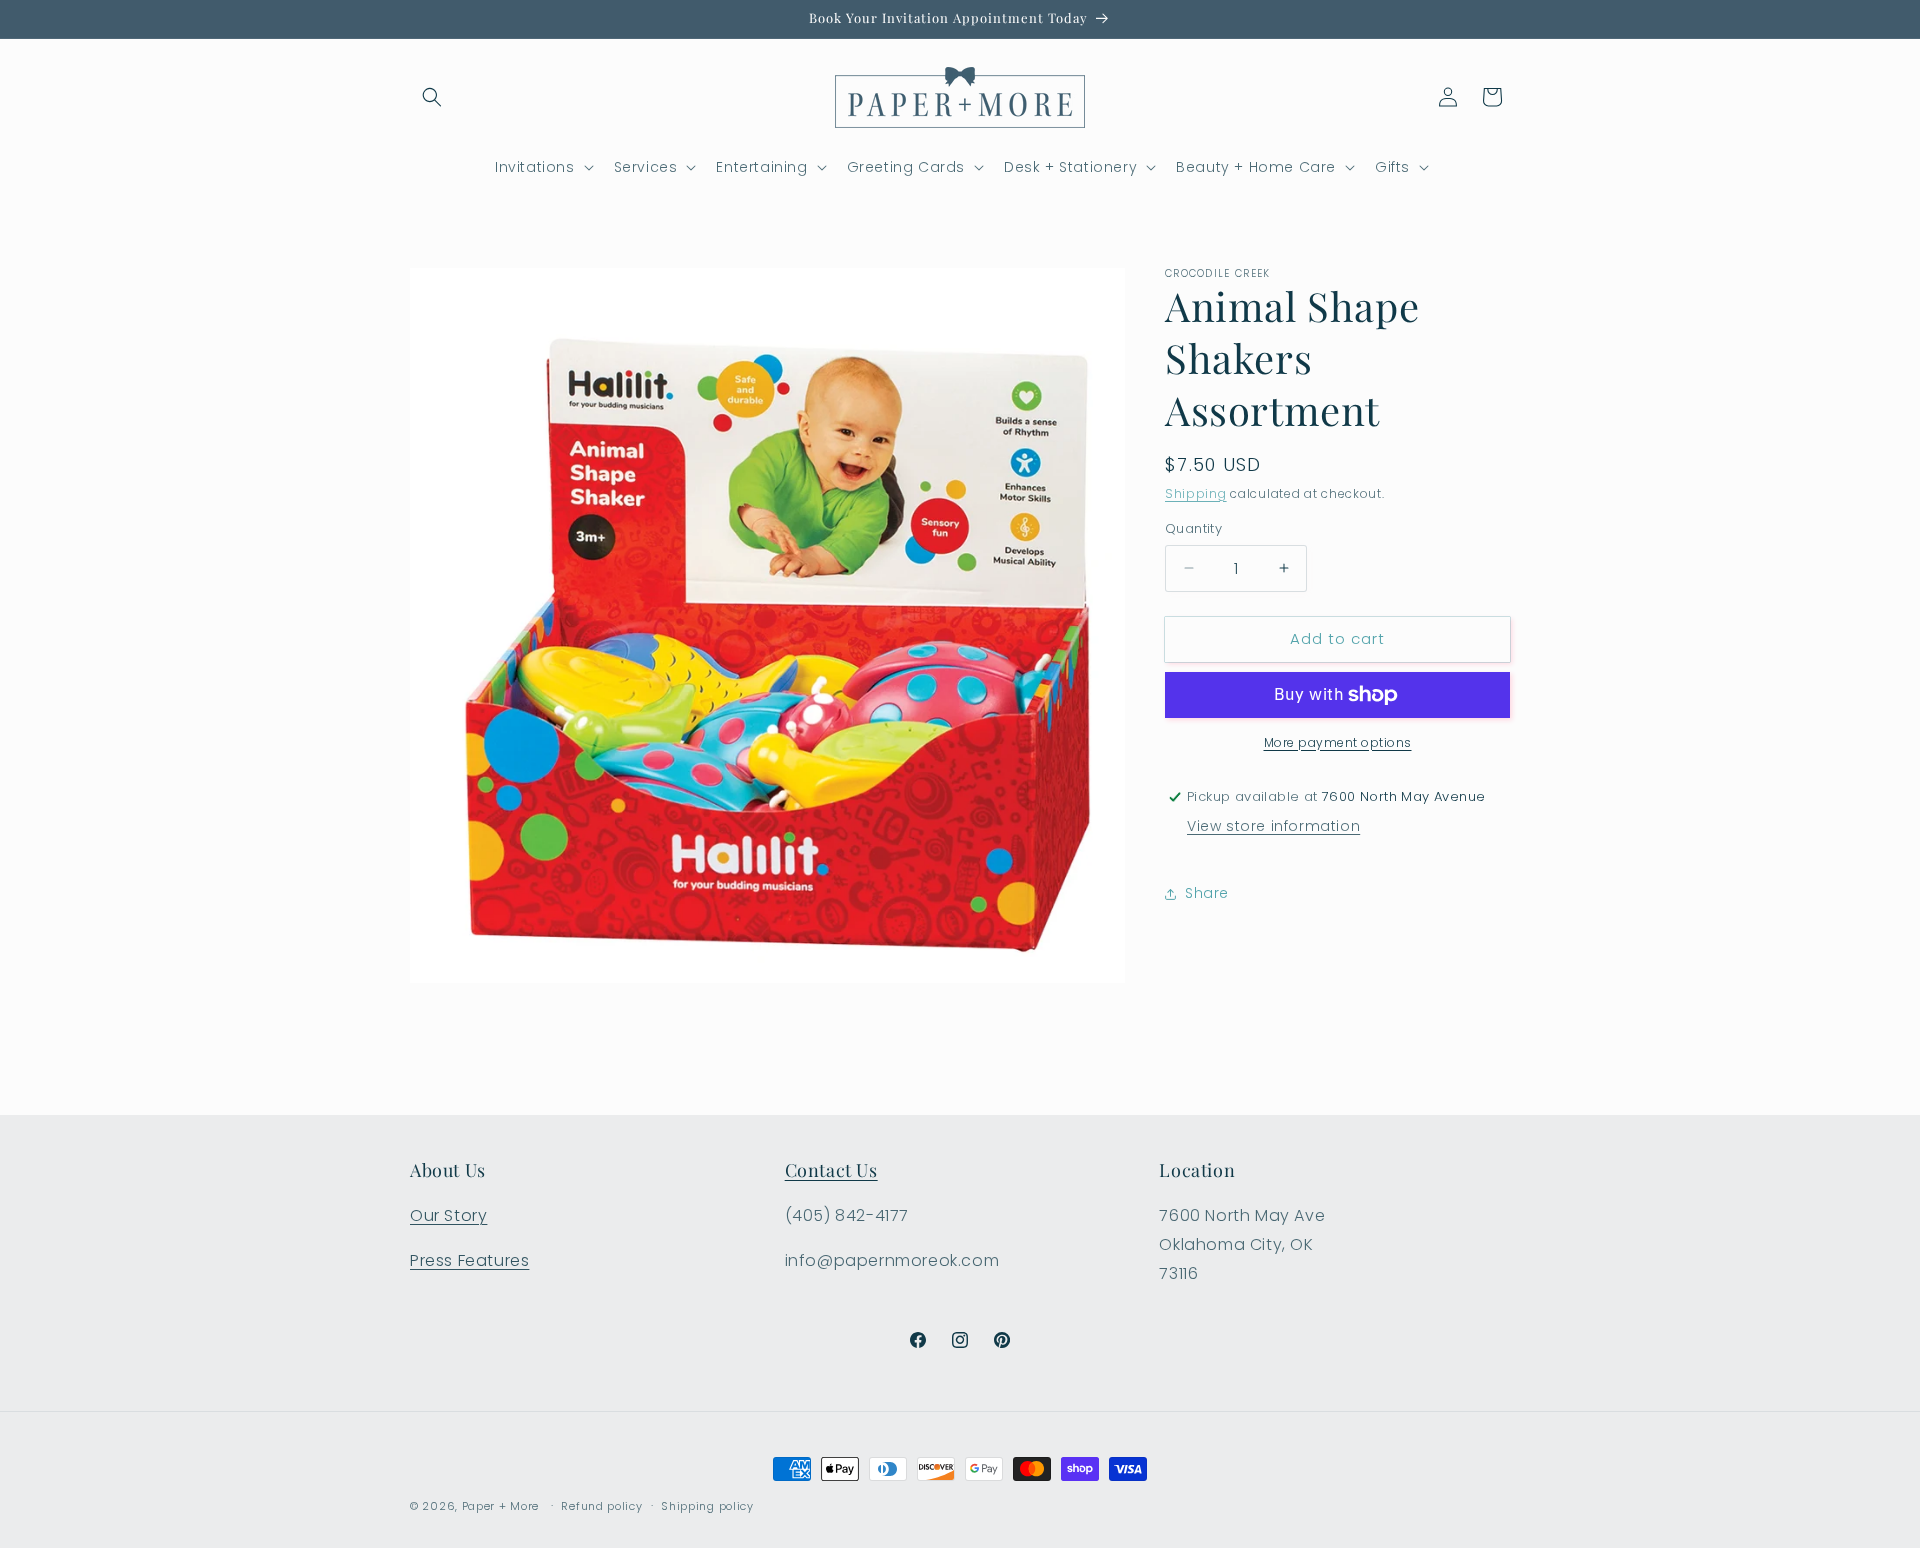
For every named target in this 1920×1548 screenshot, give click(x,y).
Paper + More (500, 1506)
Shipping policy (707, 1505)
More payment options (1338, 742)
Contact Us (831, 1170)
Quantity (1193, 528)
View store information (1273, 826)
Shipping (1196, 493)
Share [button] (1207, 893)
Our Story (448, 1215)
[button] (432, 97)
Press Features (469, 1260)
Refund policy (601, 1505)
